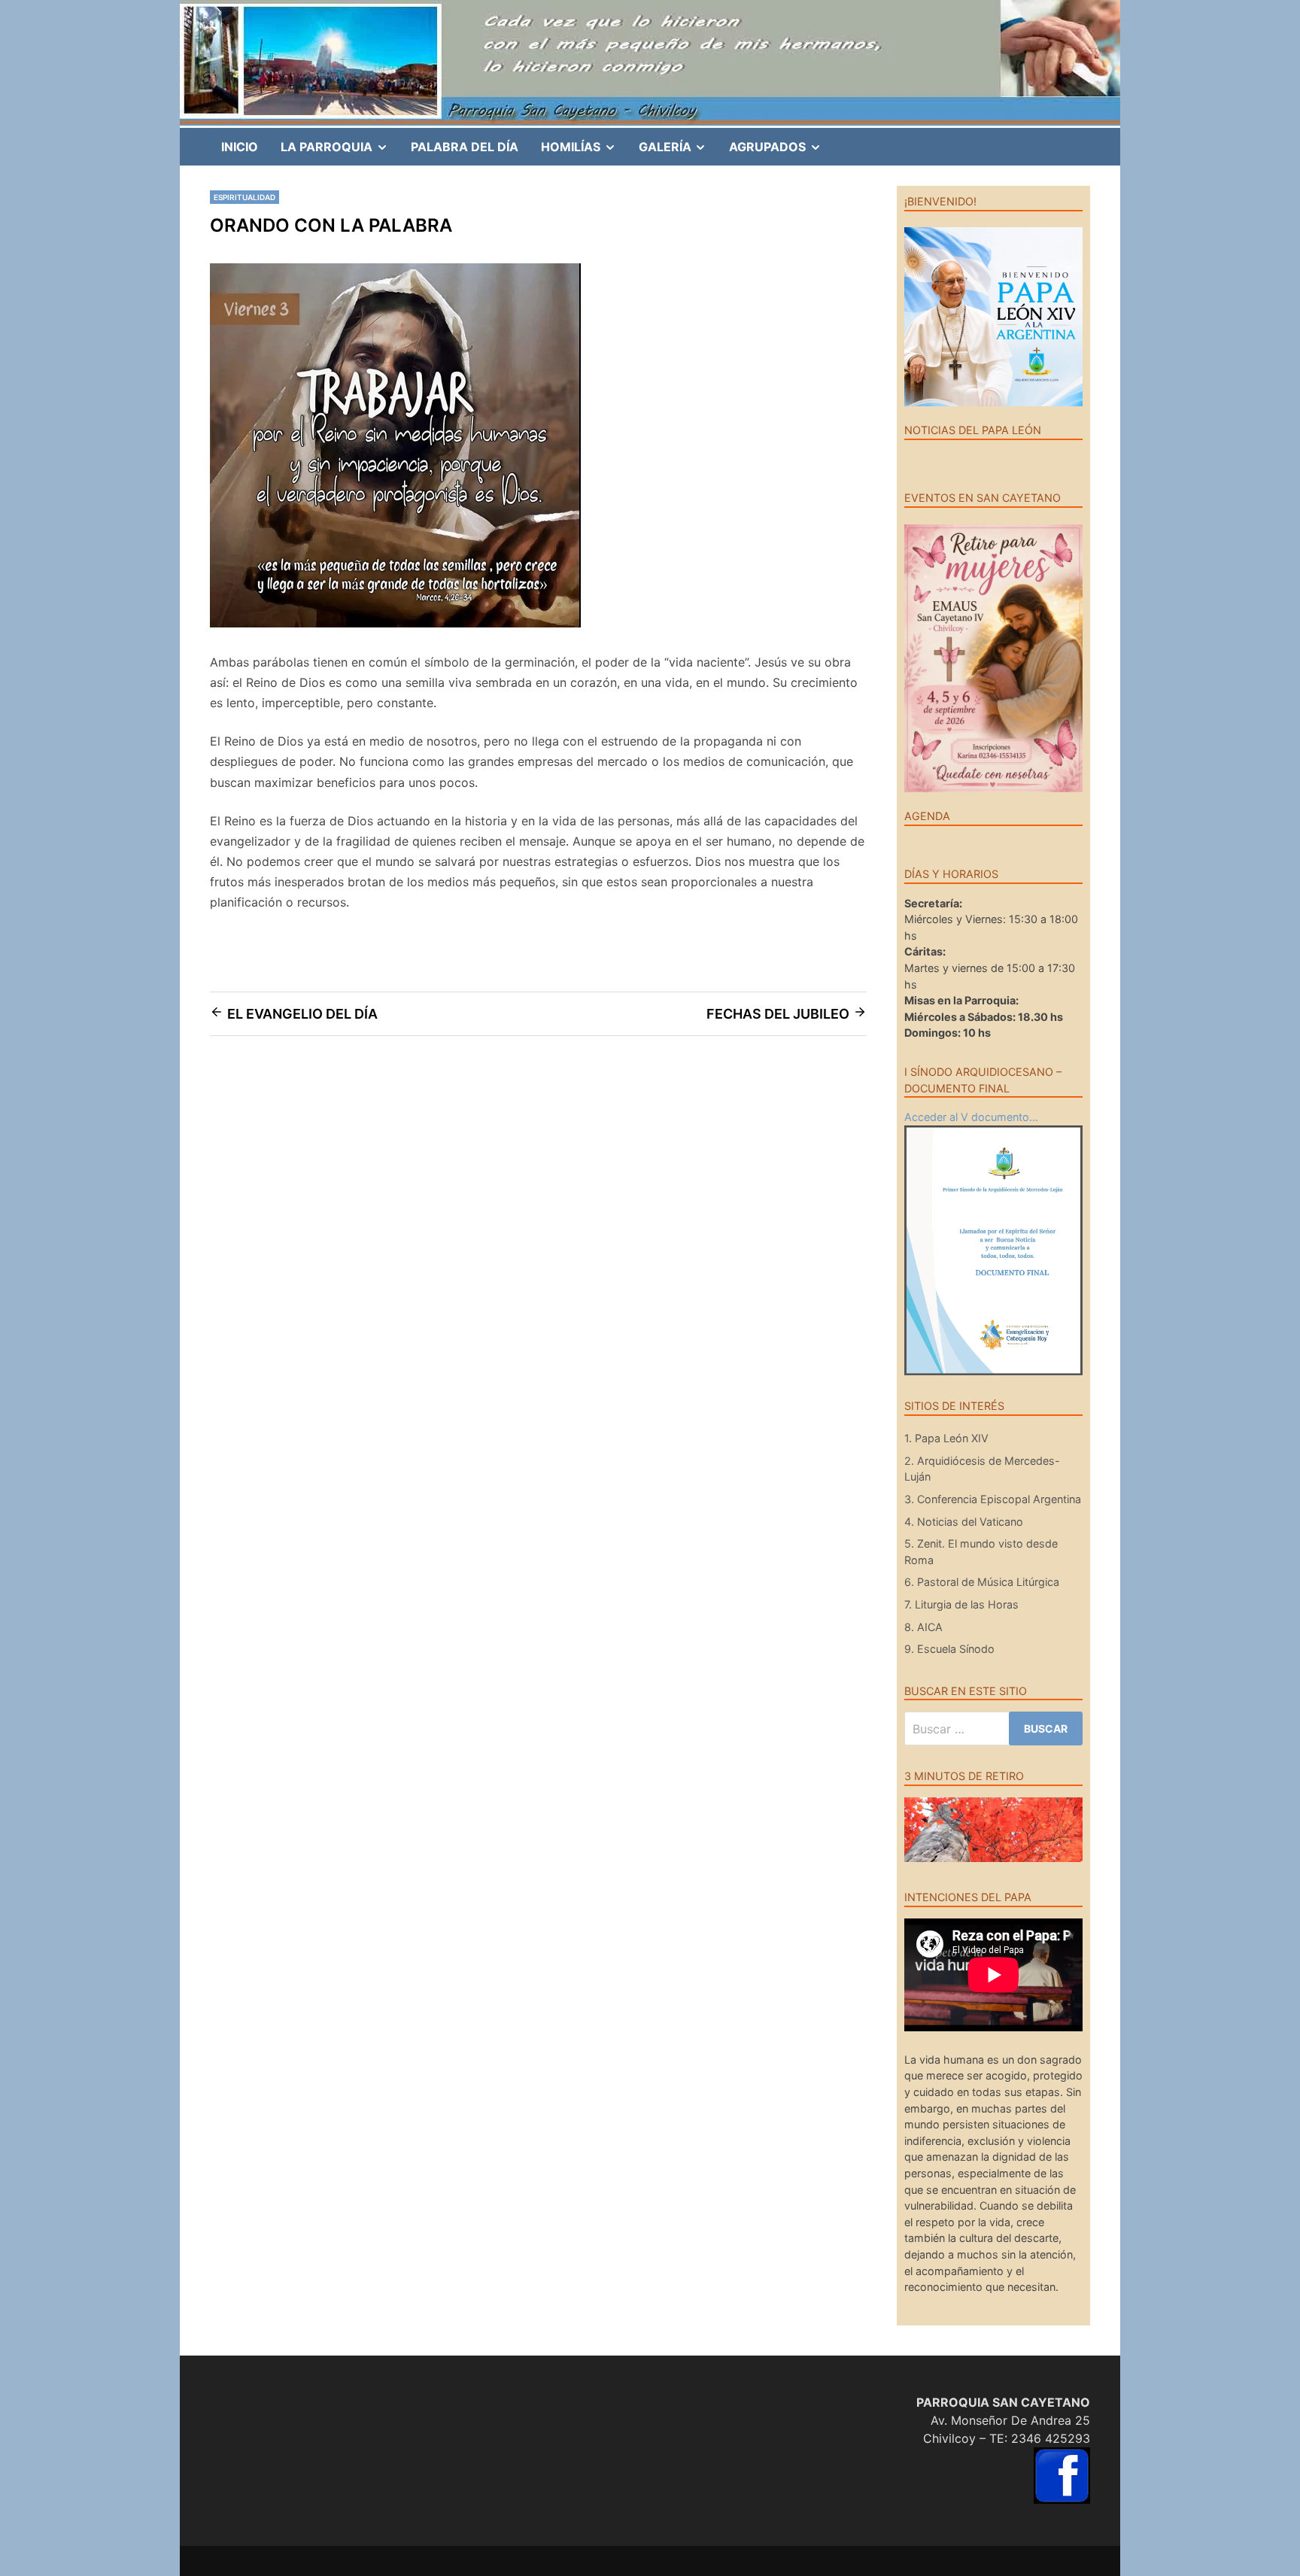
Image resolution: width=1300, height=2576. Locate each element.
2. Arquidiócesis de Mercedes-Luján (982, 1469)
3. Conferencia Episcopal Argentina (993, 1499)
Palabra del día (465, 147)
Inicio (240, 147)
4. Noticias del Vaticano (964, 1522)
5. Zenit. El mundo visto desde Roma (981, 1552)
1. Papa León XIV (946, 1438)
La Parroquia (340, 152)
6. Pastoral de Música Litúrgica (982, 1582)
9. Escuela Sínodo (949, 1649)
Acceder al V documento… (971, 1117)
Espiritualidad (245, 197)
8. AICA (923, 1627)
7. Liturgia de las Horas (961, 1604)
